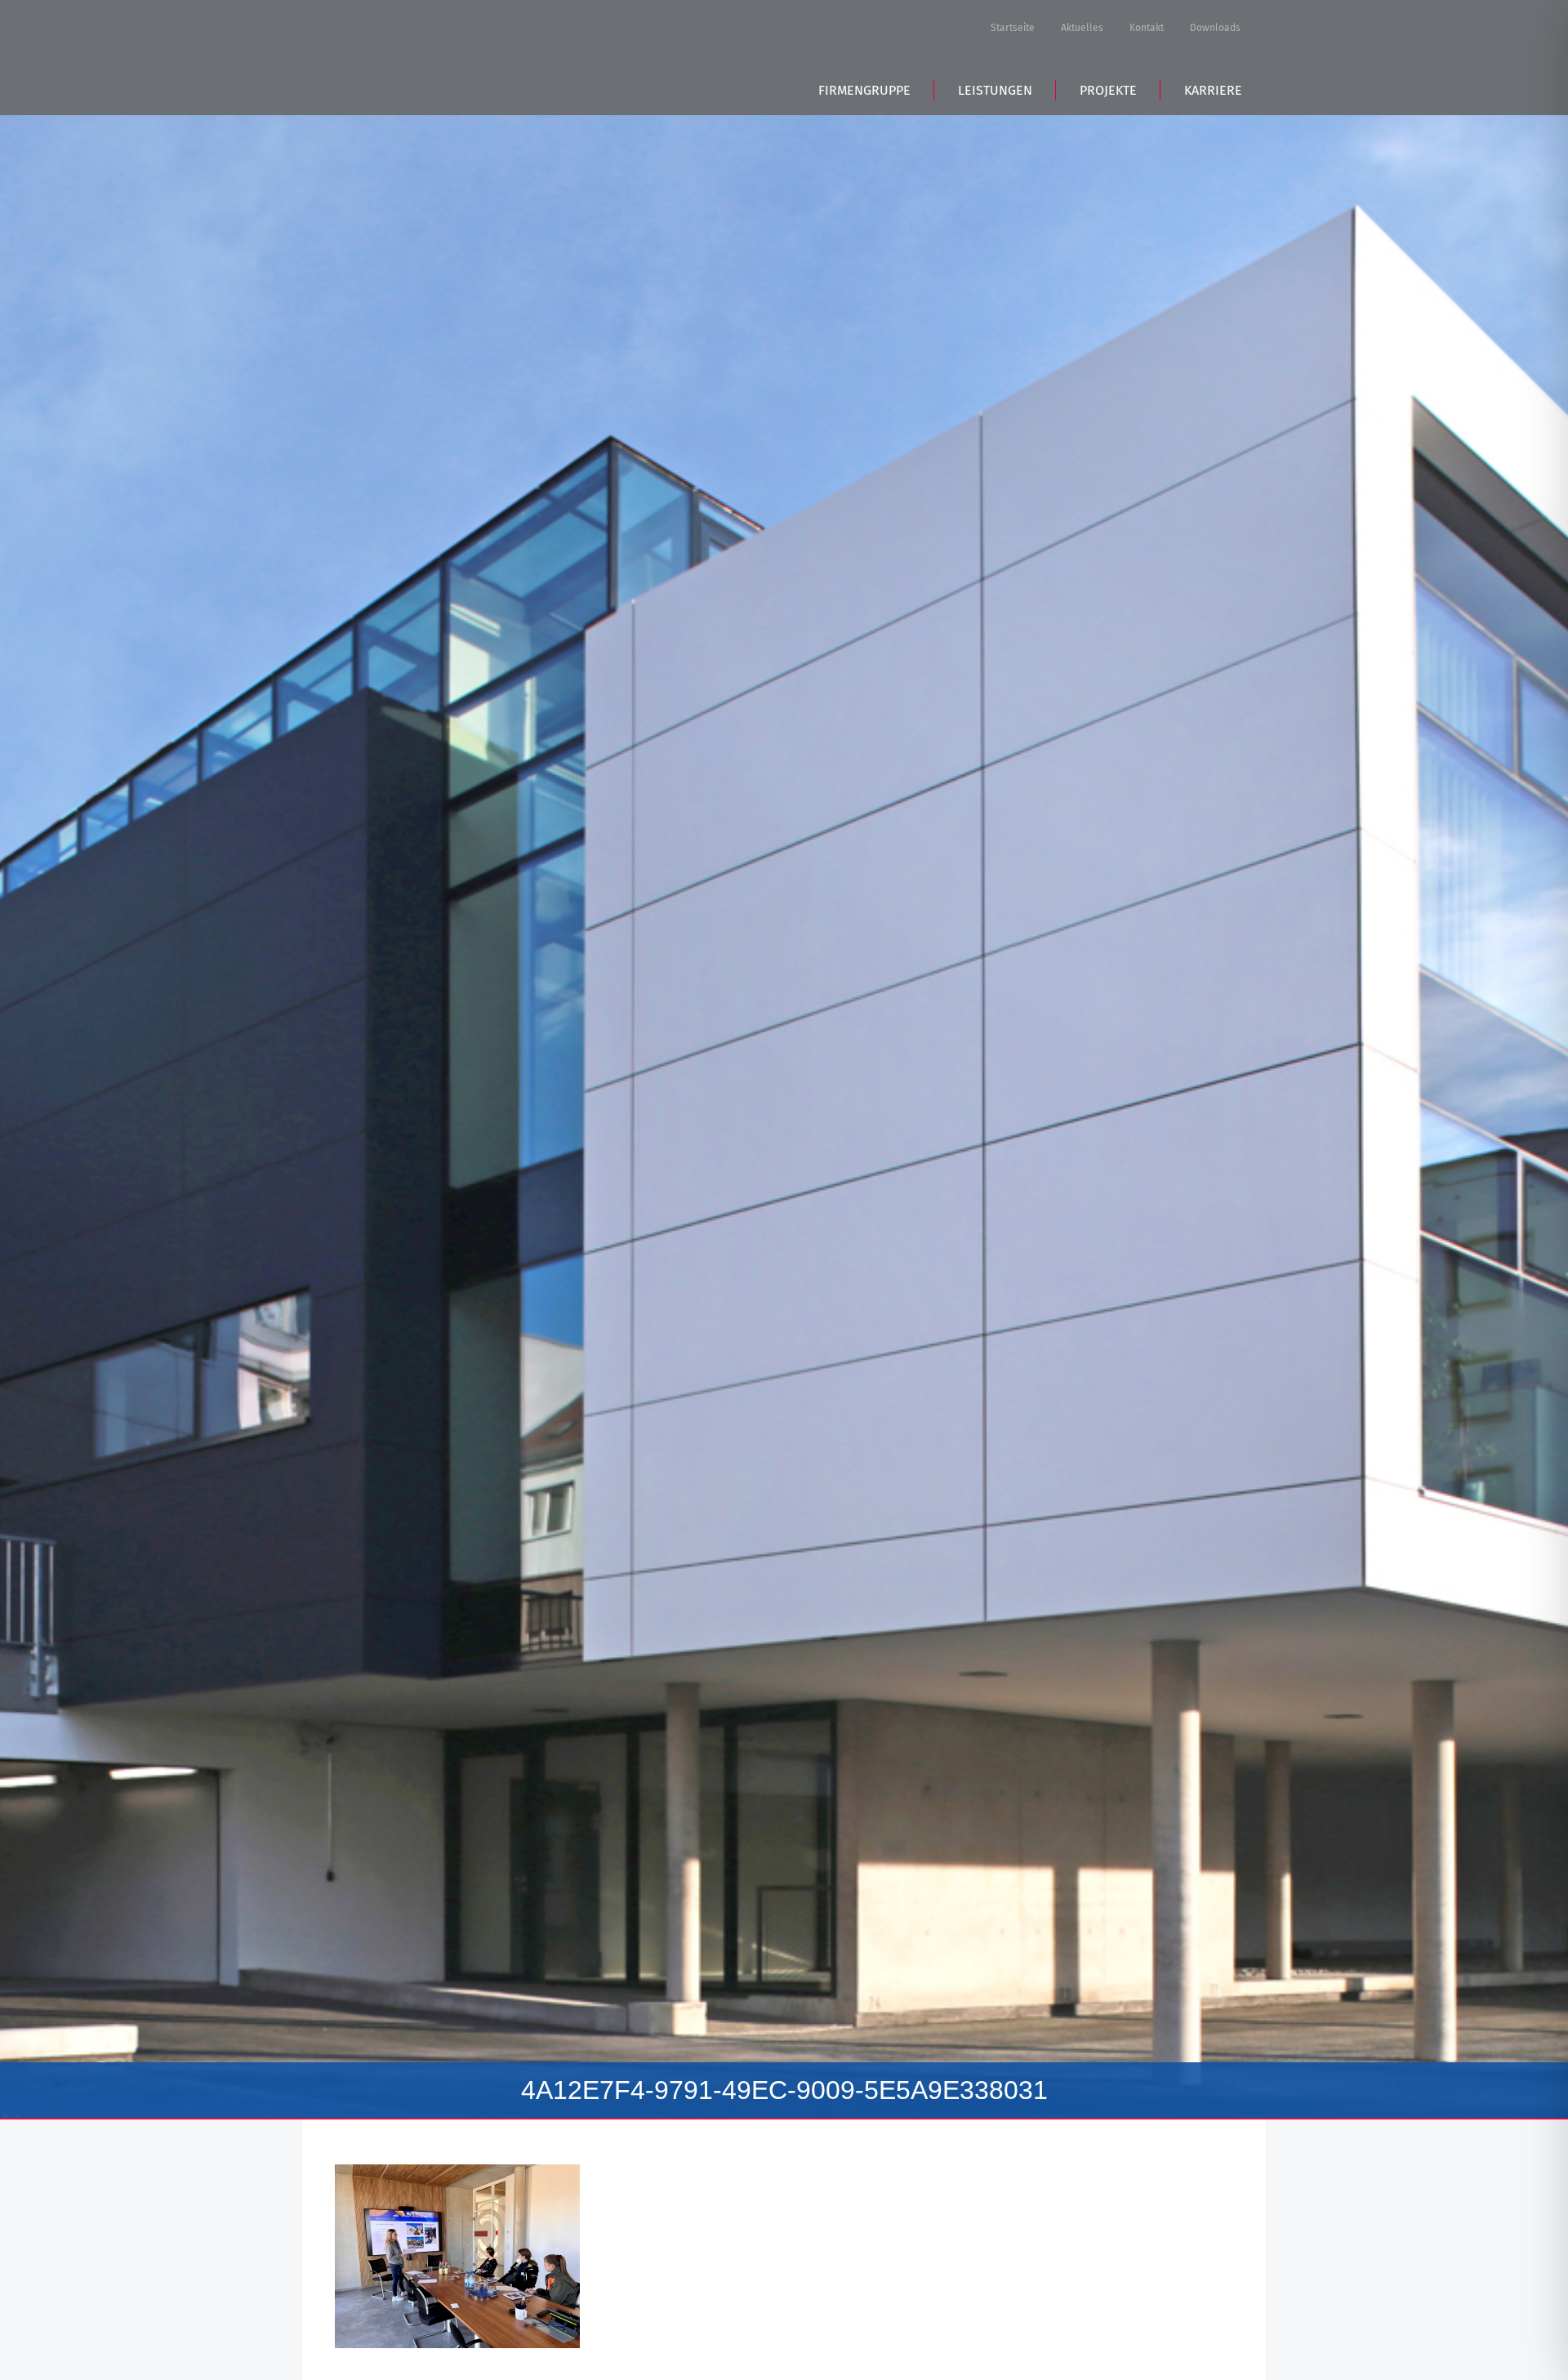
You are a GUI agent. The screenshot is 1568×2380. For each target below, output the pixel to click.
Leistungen (995, 90)
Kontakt (1147, 28)
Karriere (1213, 90)
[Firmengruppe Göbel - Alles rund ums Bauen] (448, 55)
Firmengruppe (864, 90)
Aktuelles (1082, 28)
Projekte (1108, 90)
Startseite (1013, 28)
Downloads (1215, 28)
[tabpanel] (784, 1117)
